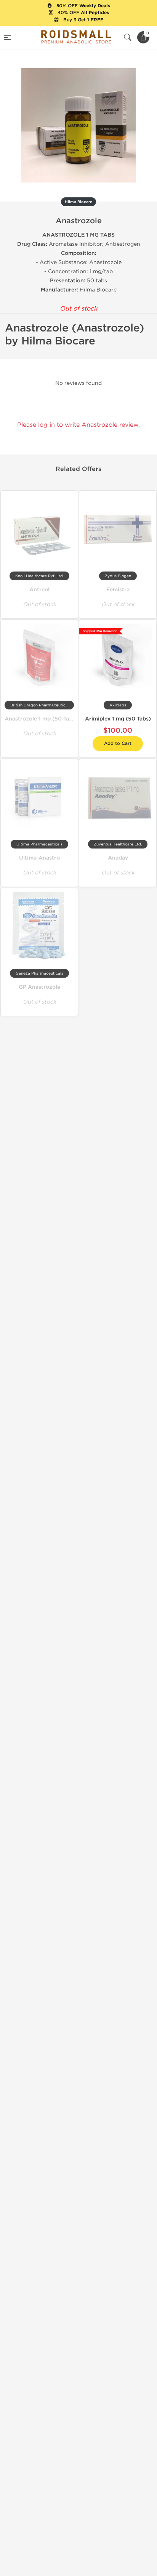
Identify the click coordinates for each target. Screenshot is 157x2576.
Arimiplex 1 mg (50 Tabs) (118, 719)
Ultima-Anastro (39, 858)
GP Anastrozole (39, 987)
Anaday (118, 858)
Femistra (118, 590)
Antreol (39, 590)
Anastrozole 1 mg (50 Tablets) (44, 719)
